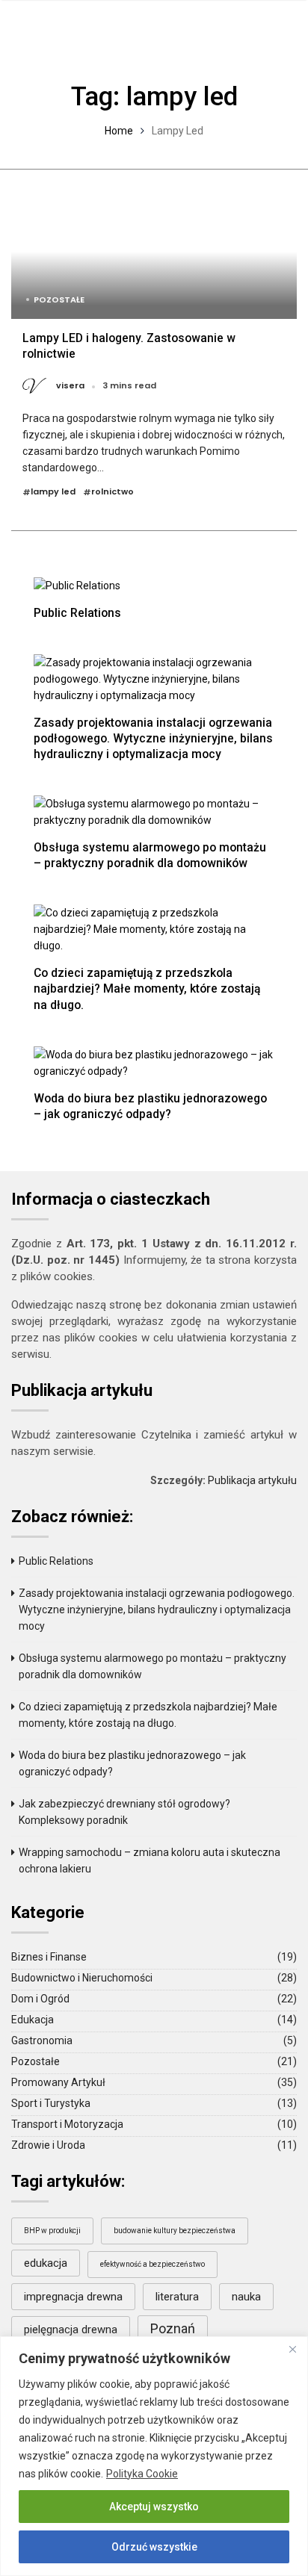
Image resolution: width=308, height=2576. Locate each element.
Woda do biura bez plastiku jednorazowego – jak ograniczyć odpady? (150, 1106)
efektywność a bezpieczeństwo (153, 2264)
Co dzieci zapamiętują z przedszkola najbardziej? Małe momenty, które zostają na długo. (147, 988)
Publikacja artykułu (252, 1480)
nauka (246, 2297)
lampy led (53, 492)
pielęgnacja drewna (71, 2330)
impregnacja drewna (73, 2297)
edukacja (46, 2263)
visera (70, 386)
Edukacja (33, 2020)
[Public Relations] (77, 584)
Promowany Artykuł (58, 2082)
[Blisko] (292, 2349)
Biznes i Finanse (49, 1957)
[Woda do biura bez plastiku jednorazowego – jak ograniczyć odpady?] (154, 1062)
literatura (177, 2297)
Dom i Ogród (40, 1999)
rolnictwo (113, 492)
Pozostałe (59, 300)
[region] (154, 2456)
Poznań (173, 2328)
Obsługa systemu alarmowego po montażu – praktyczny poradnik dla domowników (150, 855)
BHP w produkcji (52, 2231)
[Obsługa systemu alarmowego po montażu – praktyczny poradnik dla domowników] (154, 811)
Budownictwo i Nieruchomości (82, 1978)
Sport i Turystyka (51, 2103)
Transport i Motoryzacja (67, 2124)
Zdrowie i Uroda (48, 2145)
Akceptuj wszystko (154, 2507)
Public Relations (77, 613)
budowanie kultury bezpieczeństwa (175, 2231)
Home (119, 131)
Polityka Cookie (142, 2474)
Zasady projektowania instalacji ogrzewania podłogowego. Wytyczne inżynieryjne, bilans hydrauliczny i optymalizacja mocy (153, 738)
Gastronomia (42, 2040)
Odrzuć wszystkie (154, 2547)
